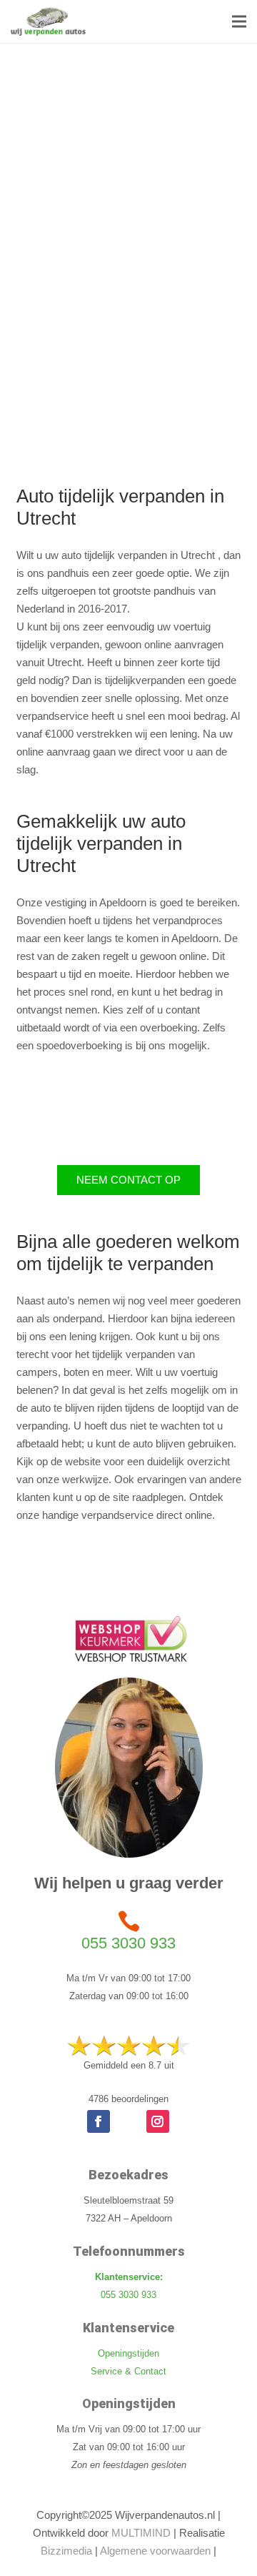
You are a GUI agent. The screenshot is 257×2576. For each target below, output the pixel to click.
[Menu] (239, 21)
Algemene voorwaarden (155, 2551)
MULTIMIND (141, 2533)
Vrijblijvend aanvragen (87, 386)
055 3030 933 (128, 1943)
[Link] (48, 21)
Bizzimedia (66, 2551)
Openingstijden (128, 2353)
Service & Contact (128, 2371)
